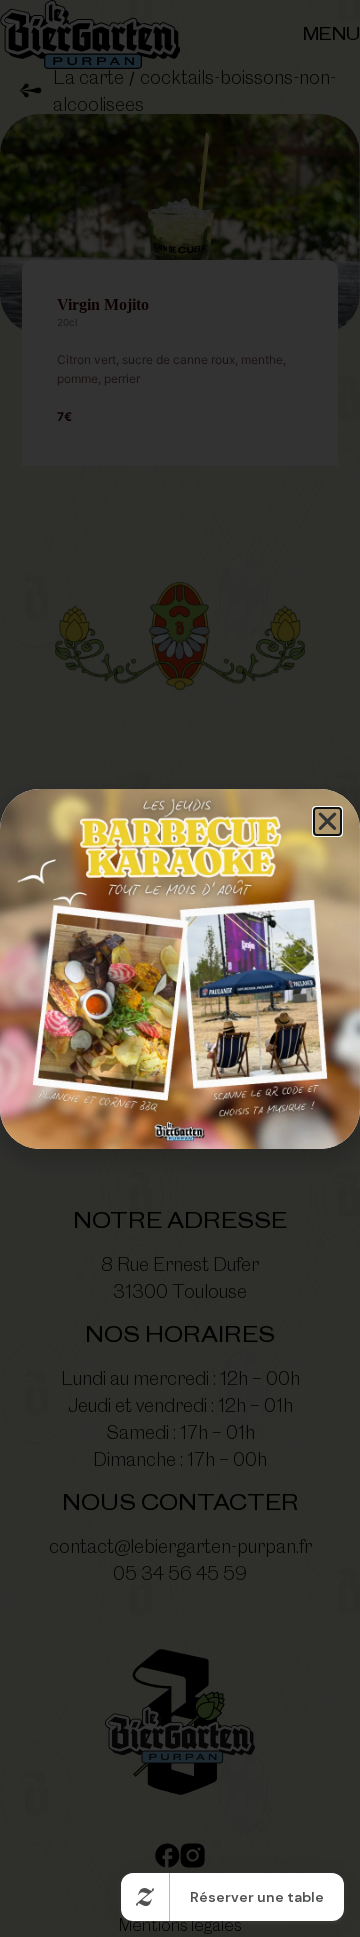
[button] (327, 821)
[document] (180, 968)
